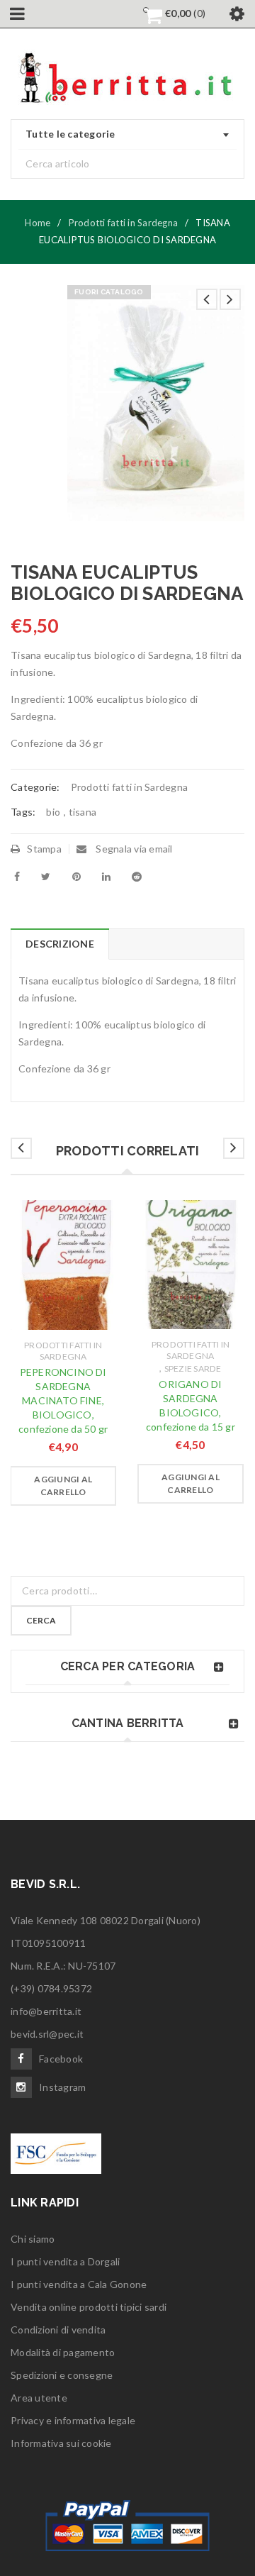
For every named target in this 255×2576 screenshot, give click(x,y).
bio (53, 812)
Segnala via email (133, 849)
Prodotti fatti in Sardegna (124, 223)
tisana (83, 812)
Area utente (39, 2398)
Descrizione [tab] (60, 944)
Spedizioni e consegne (62, 2375)
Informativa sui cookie (61, 2443)
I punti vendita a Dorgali (65, 2261)
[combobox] (127, 135)
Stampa (44, 849)
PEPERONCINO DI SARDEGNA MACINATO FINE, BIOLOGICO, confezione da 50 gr (63, 1400)
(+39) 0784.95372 (51, 1988)
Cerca (41, 1620)
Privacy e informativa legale (73, 2420)
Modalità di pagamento (63, 2352)
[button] (63, 1486)
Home (38, 223)
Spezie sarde (193, 1368)
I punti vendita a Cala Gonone (79, 2284)
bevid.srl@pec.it (47, 2034)
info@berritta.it (46, 2011)
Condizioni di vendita (58, 2330)
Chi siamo (33, 2239)
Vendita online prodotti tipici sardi (89, 2307)
